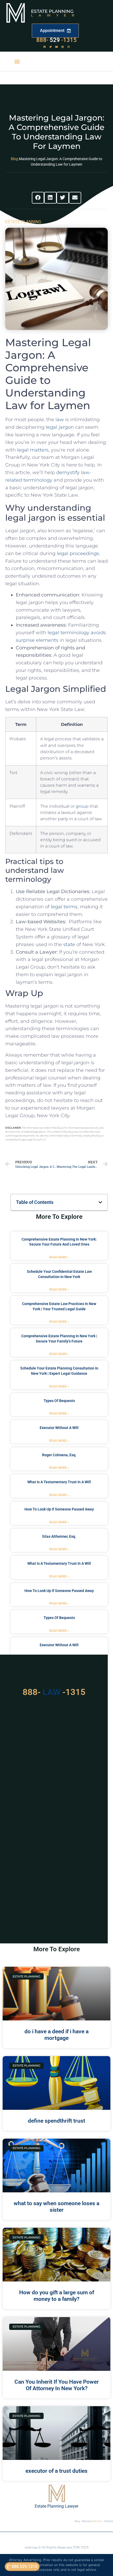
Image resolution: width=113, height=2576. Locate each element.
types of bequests (59, 1401)
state (69, 944)
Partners (108, 2521)
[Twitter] (50, 47)
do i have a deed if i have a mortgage (56, 2035)
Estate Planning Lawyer (56, 2506)
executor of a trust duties (56, 2471)
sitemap (31, 2547)
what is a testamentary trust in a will (59, 1482)
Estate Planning (52, 11)
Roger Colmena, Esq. (59, 1455)
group (82, 806)
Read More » (59, 1257)
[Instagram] (69, 47)
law (60, 420)
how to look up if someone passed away (59, 1509)
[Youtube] (56, 47)
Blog (14, 159)
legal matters (33, 450)
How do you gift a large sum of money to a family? (57, 2296)
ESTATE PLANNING (23, 222)
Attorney (92, 2521)
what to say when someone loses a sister (56, 2207)
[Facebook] (44, 47)
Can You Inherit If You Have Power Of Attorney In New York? (57, 2385)
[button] (17, 61)
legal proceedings (78, 553)
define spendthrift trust (56, 2121)
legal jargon (60, 427)
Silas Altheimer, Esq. (59, 1536)
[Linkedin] (63, 47)
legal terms (64, 907)
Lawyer (55, 15)
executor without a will (59, 1428)
